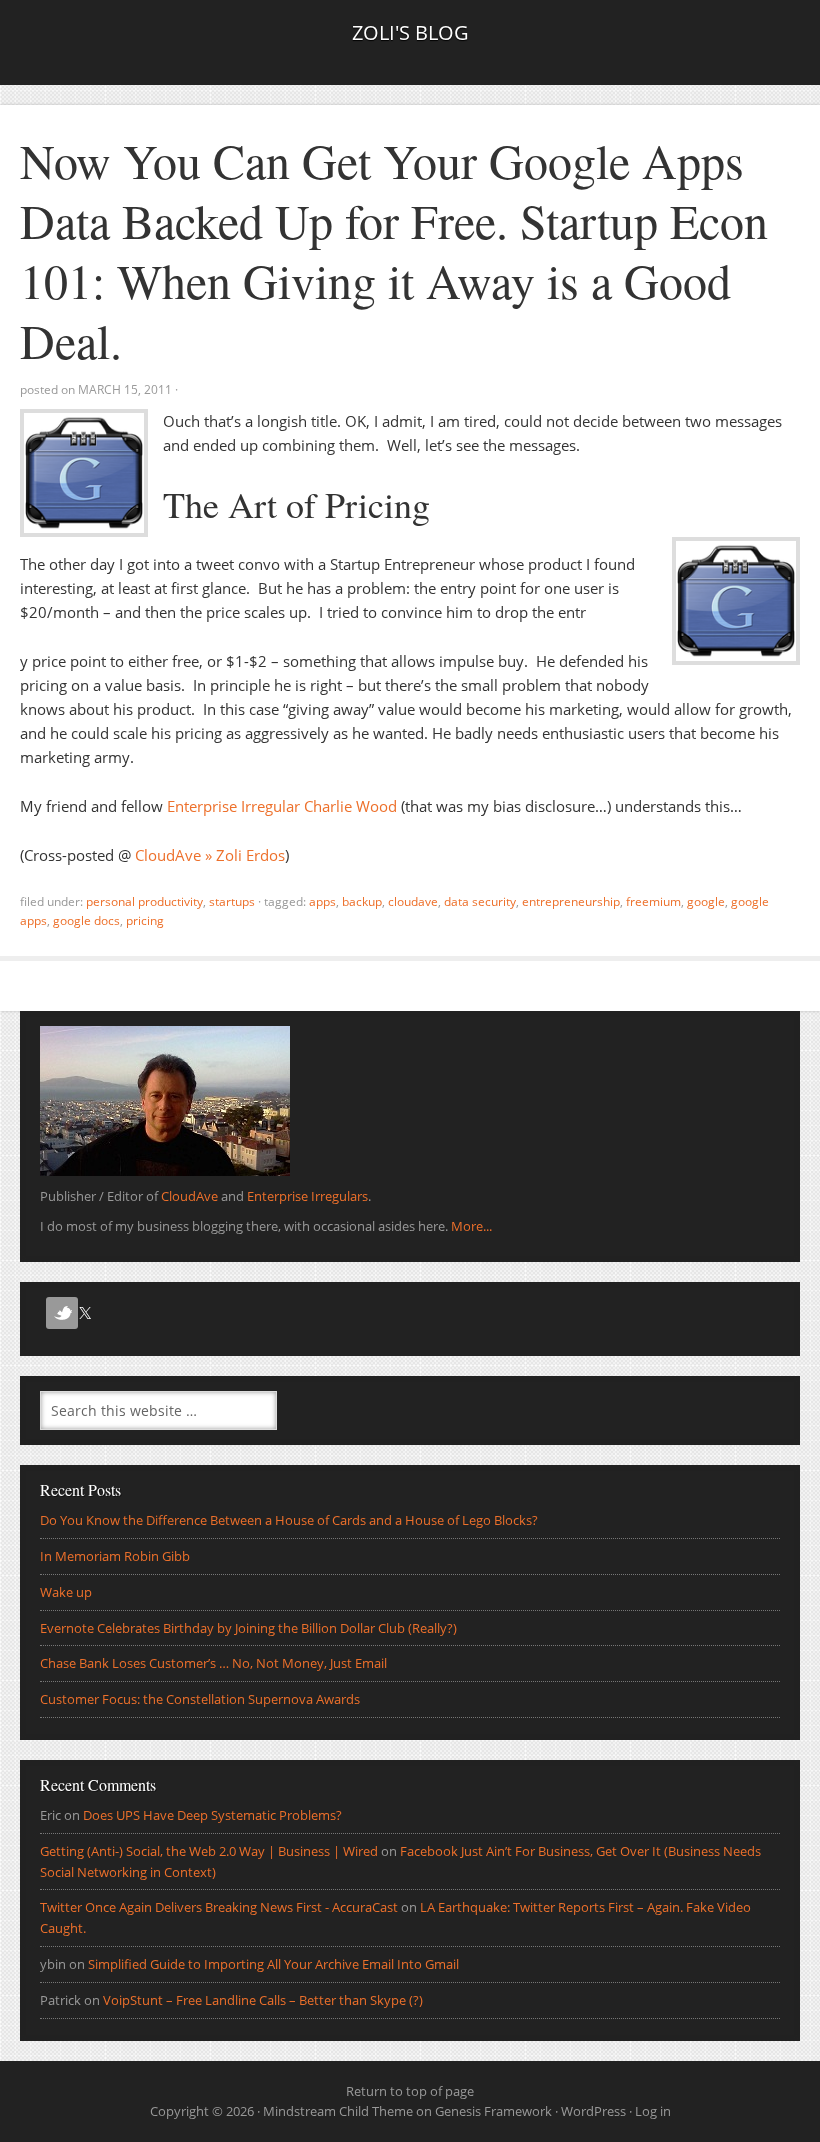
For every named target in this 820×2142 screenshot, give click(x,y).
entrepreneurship (571, 901)
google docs (86, 920)
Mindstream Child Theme (338, 2111)
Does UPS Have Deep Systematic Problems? (212, 1815)
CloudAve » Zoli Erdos (210, 855)
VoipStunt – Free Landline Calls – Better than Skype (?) (263, 2000)
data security (480, 901)
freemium (653, 901)
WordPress (593, 2111)
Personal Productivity (144, 901)
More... (471, 1226)
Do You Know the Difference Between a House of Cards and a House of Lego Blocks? (289, 1520)
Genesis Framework (493, 2111)
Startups (232, 901)
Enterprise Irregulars (307, 1196)
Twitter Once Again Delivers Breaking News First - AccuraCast (219, 1907)
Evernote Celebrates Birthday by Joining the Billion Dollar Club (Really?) (248, 1628)
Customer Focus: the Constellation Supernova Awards (200, 1699)
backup (362, 901)
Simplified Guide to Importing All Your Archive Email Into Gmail (273, 1964)
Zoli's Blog (410, 32)
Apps (322, 901)
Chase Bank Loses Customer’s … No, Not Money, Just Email (213, 1663)
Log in (653, 2111)
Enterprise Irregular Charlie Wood (282, 806)
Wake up (66, 1592)
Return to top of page (410, 2091)
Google (706, 901)
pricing (145, 920)
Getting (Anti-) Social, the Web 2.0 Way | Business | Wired (209, 1851)
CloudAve (413, 901)
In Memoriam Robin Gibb (115, 1556)
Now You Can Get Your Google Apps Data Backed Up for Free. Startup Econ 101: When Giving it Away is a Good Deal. (394, 250)
